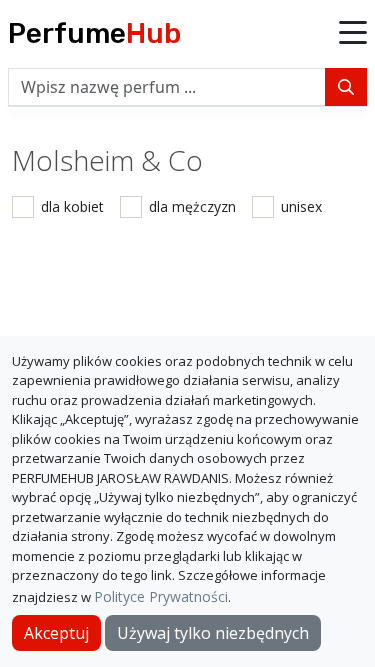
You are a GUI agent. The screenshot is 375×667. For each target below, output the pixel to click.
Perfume (94, 33)
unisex (301, 206)
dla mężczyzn (192, 206)
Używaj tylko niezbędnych (213, 633)
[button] (353, 34)
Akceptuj (56, 633)
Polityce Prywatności (161, 596)
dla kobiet (72, 206)
